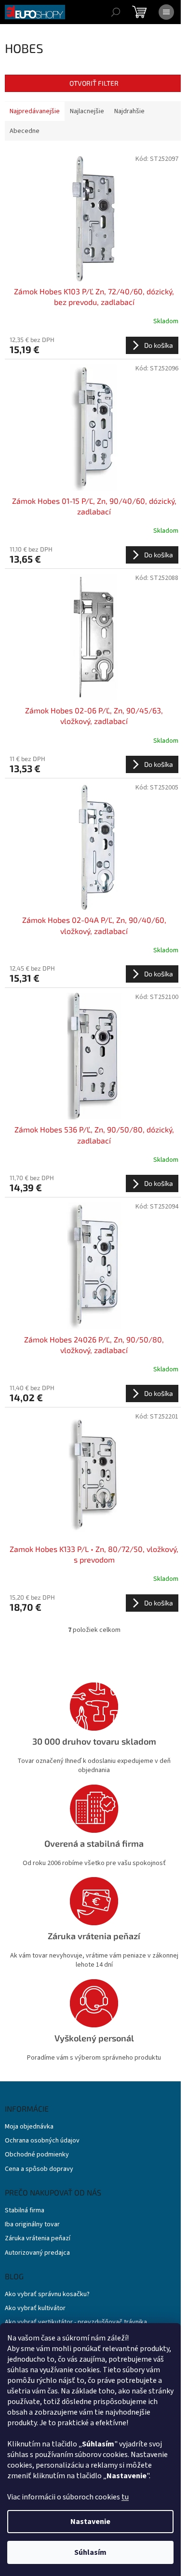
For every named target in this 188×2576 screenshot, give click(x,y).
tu (125, 2497)
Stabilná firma (25, 2211)
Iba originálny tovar (32, 2225)
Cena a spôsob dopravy (39, 2169)
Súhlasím (90, 2552)
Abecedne (25, 131)
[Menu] (166, 12)
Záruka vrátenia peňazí (38, 2239)
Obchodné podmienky (37, 2155)
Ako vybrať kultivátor (35, 2308)
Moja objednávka (29, 2127)
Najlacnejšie (87, 111)
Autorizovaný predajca (37, 2253)
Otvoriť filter (94, 83)
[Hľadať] (116, 12)
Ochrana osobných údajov (42, 2141)
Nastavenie (90, 2522)
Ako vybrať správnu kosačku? (47, 2294)
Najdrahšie (129, 111)
